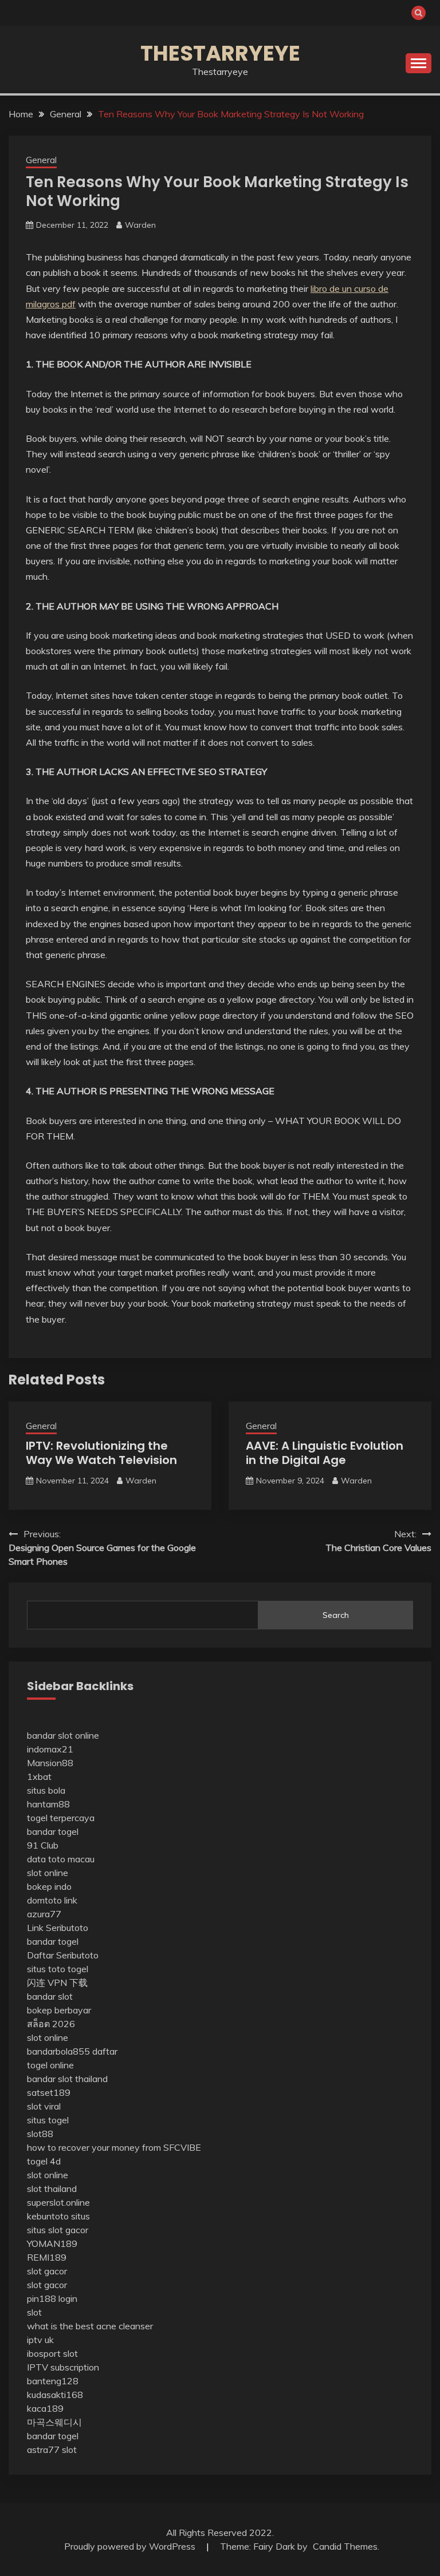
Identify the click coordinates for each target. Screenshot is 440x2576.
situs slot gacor (58, 2230)
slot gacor (47, 2271)
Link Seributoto (58, 1928)
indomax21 (50, 1749)
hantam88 (48, 1804)
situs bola (46, 1790)
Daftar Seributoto (63, 1955)
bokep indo (49, 1886)
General (41, 160)
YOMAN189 (52, 2243)
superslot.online (58, 2202)
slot (34, 2312)
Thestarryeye (220, 53)
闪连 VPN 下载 (57, 1983)
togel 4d (44, 2161)
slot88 (40, 2134)
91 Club (43, 1845)
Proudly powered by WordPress (131, 2546)
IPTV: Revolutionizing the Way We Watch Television (101, 1453)
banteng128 (53, 2381)
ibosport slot (52, 2353)
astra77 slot (52, 2450)
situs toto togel (58, 1969)
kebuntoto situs (58, 2216)
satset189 (49, 2092)
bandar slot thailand (67, 2079)
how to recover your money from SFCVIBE (114, 2147)
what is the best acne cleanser (90, 2326)
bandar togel (53, 1831)
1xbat (39, 1776)
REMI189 (47, 2257)
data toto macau (61, 1859)
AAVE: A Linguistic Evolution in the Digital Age (325, 1453)
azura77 (44, 1914)
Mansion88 (50, 1763)
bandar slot (50, 1996)
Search (336, 1615)
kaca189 (45, 2408)
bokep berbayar (59, 2010)
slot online (48, 1873)
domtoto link (52, 1900)
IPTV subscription (63, 2367)
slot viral (44, 2106)
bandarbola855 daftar (72, 2051)
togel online (50, 2065)
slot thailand (52, 2189)
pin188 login (52, 2298)
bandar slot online (63, 1735)
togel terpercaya (61, 1818)
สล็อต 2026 (51, 2024)
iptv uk (40, 2340)
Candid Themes (345, 2546)
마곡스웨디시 (54, 2422)
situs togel (48, 2120)
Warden (140, 225)
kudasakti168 (55, 2395)
